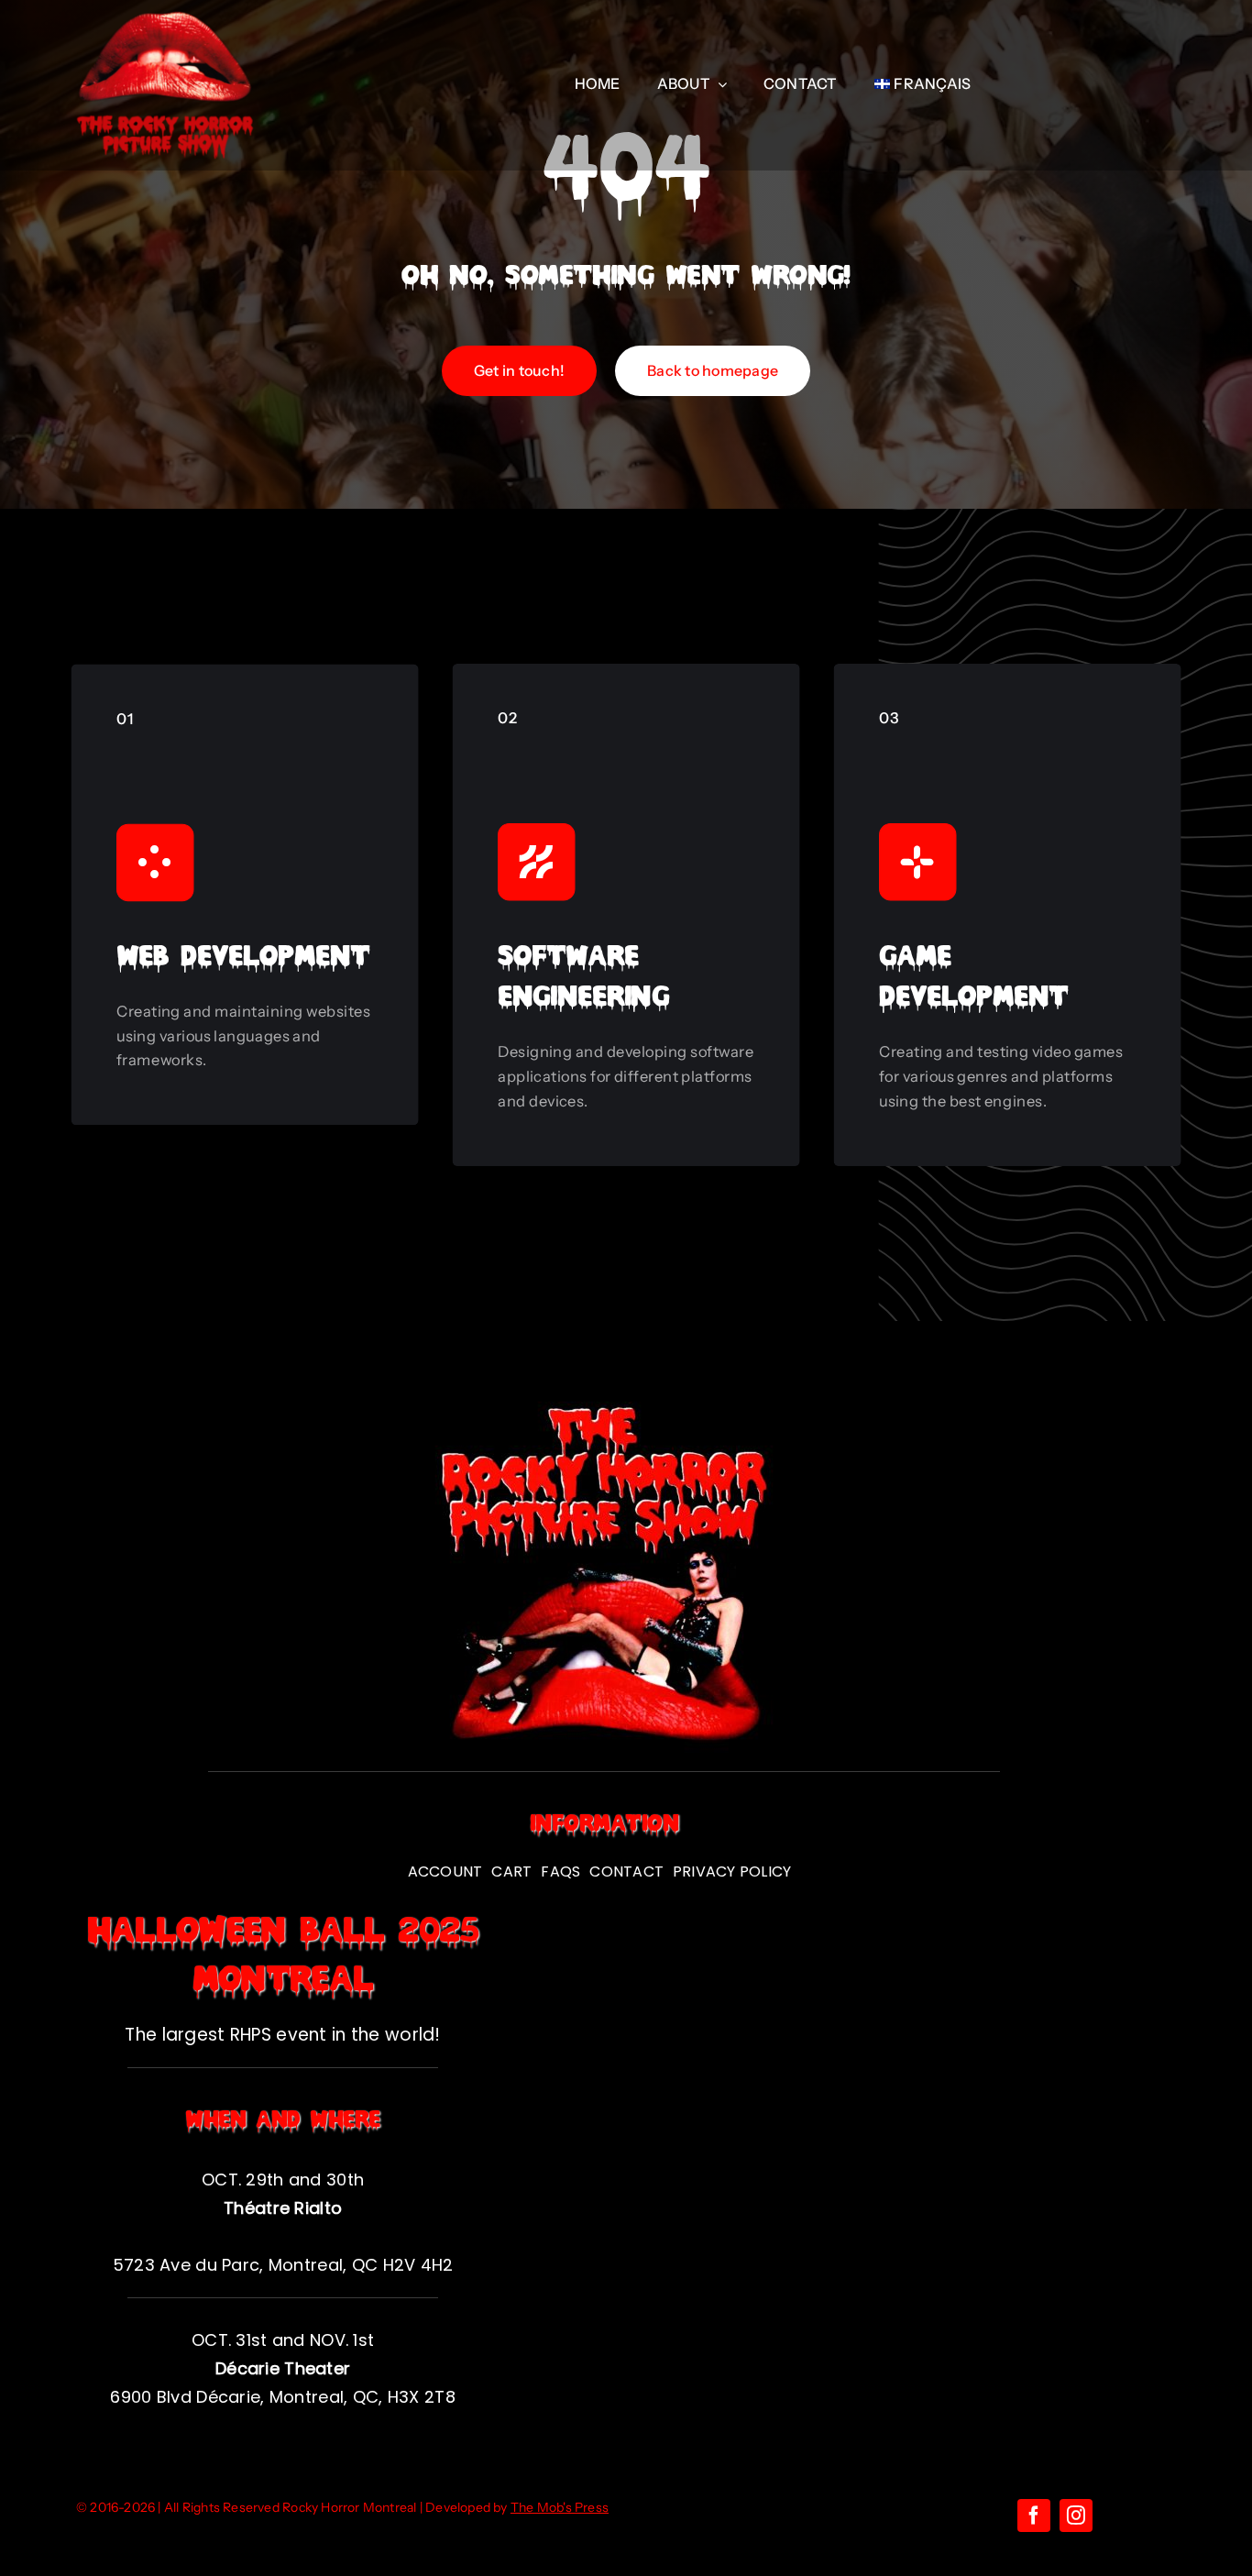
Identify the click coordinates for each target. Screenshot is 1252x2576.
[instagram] (1076, 2515)
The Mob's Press (560, 2507)
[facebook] (1034, 2515)
